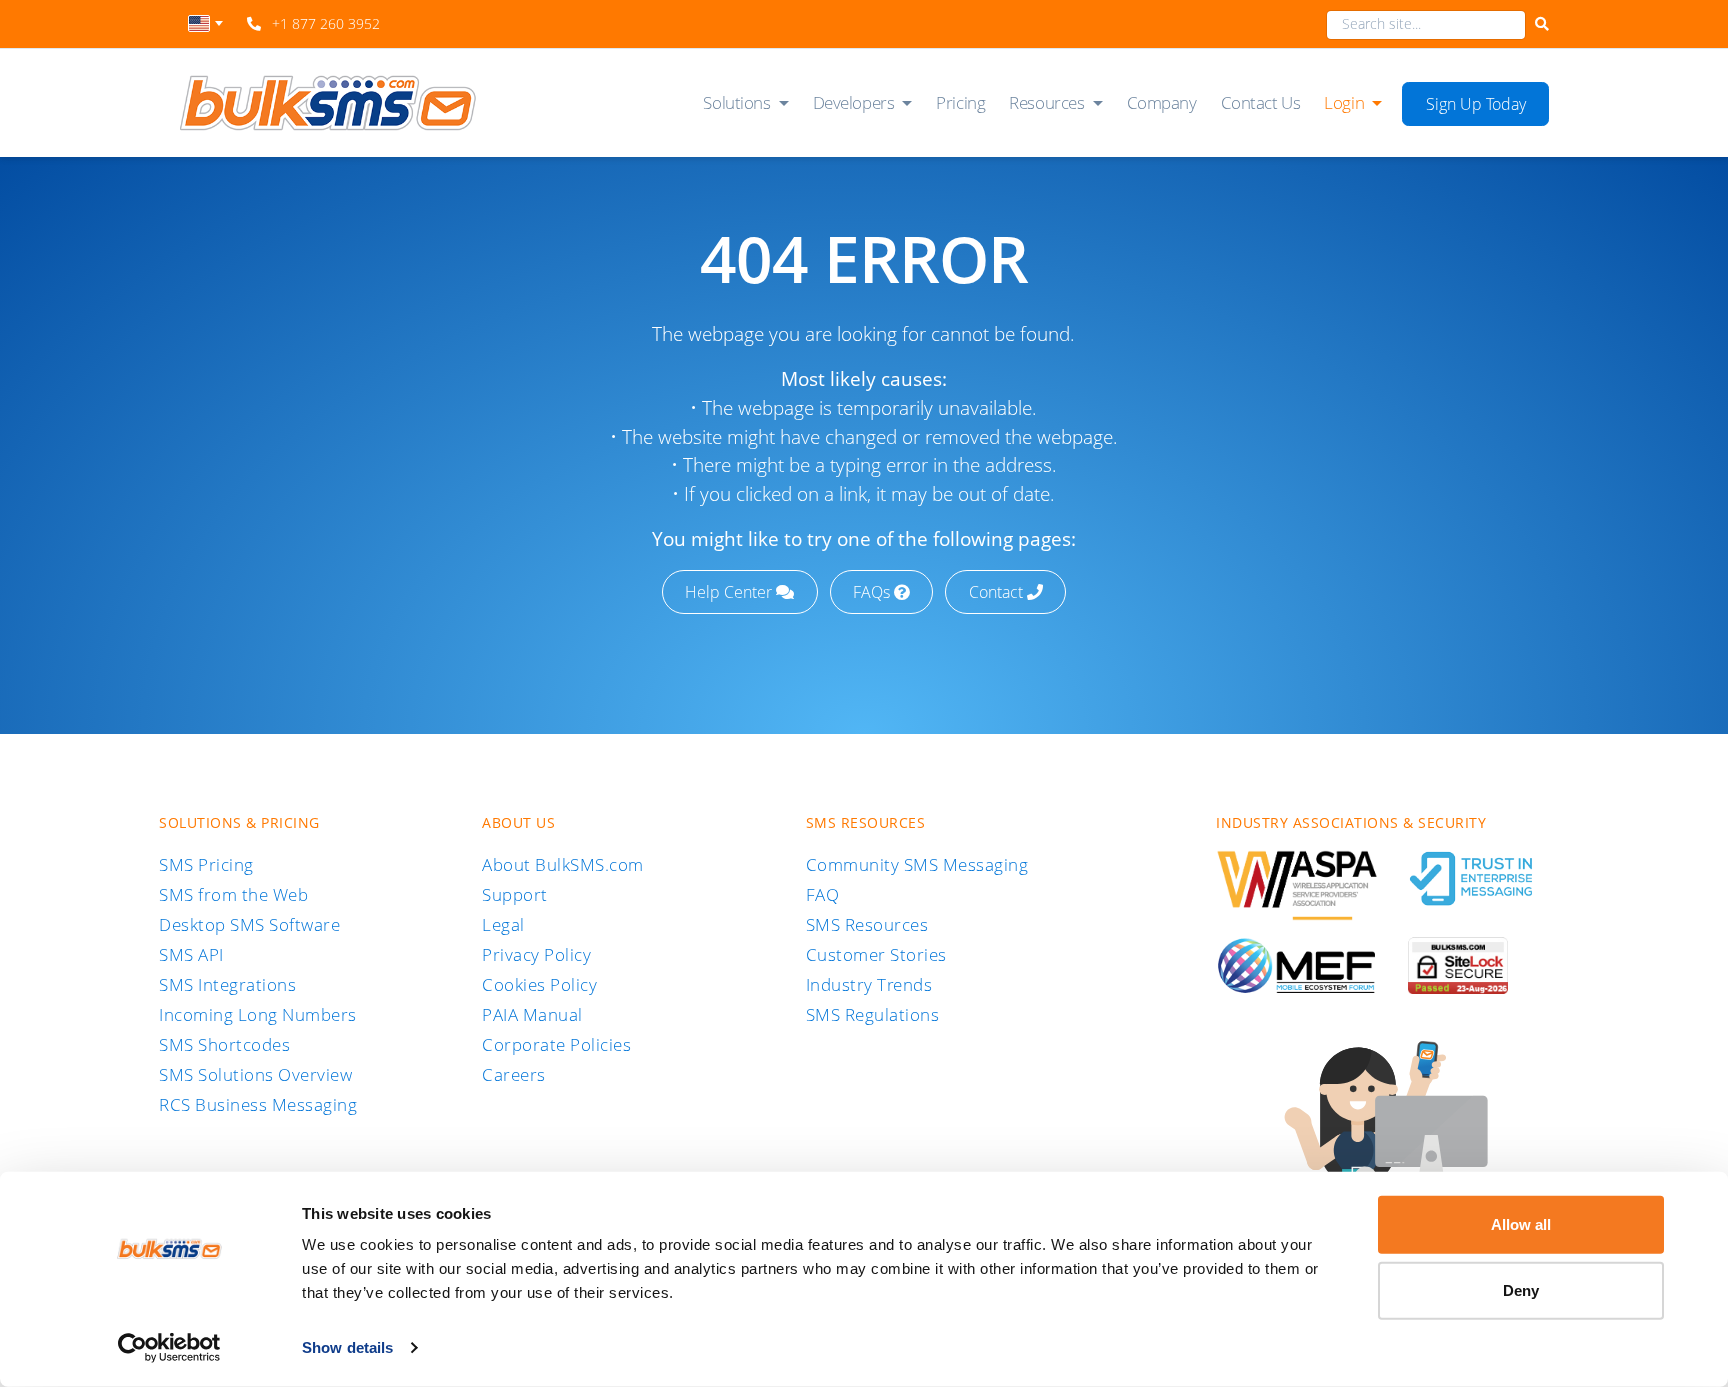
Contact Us (1261, 102)
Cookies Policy (539, 984)
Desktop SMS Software (249, 924)
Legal (503, 924)
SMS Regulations (873, 1014)
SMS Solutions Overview (255, 1074)
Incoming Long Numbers (258, 1014)
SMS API (191, 954)
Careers (514, 1074)
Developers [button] (854, 102)
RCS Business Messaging (258, 1104)
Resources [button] (1046, 102)
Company (1162, 102)
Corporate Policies (556, 1044)
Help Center (730, 592)
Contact (998, 592)
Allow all (1521, 1224)
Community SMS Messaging (917, 864)
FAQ (823, 894)
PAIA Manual (532, 1014)
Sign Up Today (1476, 104)
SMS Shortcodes (224, 1044)
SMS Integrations (227, 984)
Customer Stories (876, 954)
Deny (1521, 1289)
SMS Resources (867, 924)
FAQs (873, 592)
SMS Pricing (206, 864)
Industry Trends (869, 984)
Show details (347, 1347)
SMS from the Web (233, 894)
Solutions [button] (736, 102)
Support (515, 894)
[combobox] (205, 29)
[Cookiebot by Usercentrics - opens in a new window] (169, 1348)
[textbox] (205, 23)
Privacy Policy (536, 954)
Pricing (960, 102)
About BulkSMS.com (563, 864)
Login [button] (1344, 102)
